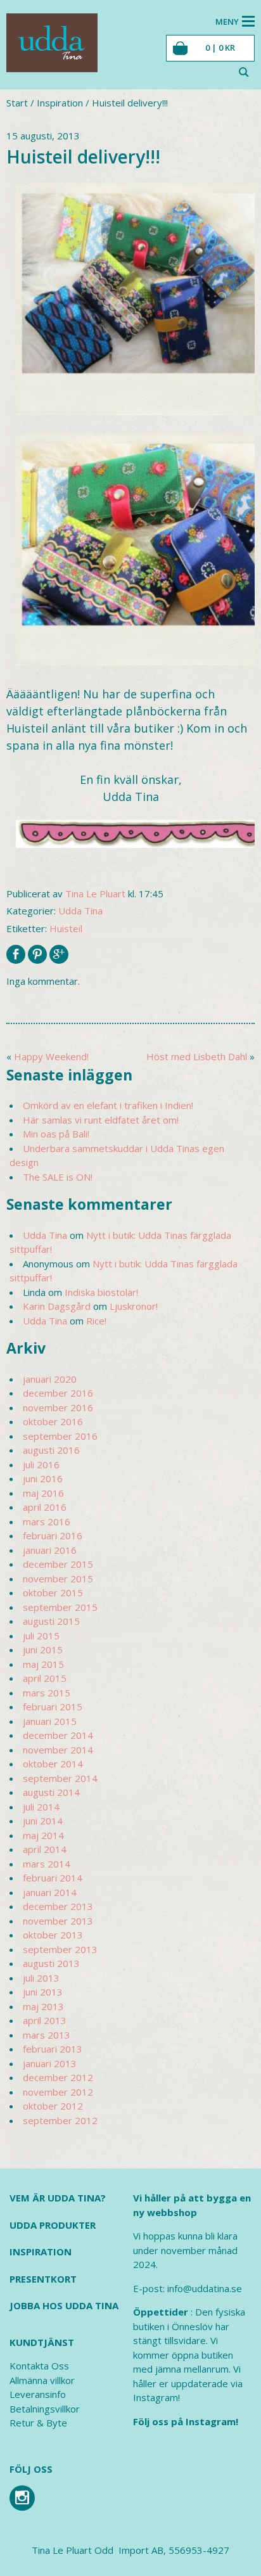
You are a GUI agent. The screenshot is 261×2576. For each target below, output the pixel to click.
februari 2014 (53, 1878)
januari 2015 (50, 1721)
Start (17, 103)
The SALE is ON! (58, 1177)
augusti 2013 (51, 1963)
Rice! (96, 1321)
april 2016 (45, 1507)
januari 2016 (50, 1550)
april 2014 (45, 1849)
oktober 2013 (53, 1935)
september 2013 (60, 1949)
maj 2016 (43, 1493)
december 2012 (58, 2077)
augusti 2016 (51, 1450)
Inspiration (60, 103)
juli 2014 (41, 1807)
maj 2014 (43, 1835)
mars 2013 (47, 2035)
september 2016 (60, 1436)
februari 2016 (53, 1535)
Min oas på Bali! (56, 1134)
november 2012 (58, 2092)
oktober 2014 (53, 1764)
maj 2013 (43, 2006)
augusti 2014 (51, 1792)
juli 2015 (41, 1636)
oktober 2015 (53, 1592)
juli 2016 (41, 1464)
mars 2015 (47, 1693)
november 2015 (58, 1579)
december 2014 (58, 1735)
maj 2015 (43, 1664)
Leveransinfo (38, 2394)
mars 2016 (47, 1522)
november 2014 (58, 1750)
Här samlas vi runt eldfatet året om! (101, 1120)
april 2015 (45, 1678)
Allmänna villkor (42, 2380)
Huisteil (66, 928)
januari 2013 (50, 2063)
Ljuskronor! (134, 1306)
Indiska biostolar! (101, 1292)
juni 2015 (43, 1650)
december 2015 (58, 1564)
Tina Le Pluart (95, 894)
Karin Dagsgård (57, 1306)
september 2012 (60, 2120)
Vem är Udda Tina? (58, 2198)
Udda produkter (53, 2225)
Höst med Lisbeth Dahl (197, 1056)
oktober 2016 (53, 1421)
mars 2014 (47, 1864)
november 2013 (58, 1921)
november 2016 (58, 1407)
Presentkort (43, 2279)
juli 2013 (41, 1978)
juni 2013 (43, 1992)
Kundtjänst (42, 2342)
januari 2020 (50, 1379)
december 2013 (58, 1906)
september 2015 (60, 1607)
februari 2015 (53, 1707)
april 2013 (45, 2020)
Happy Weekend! (51, 1056)
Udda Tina (80, 911)
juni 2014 (43, 1821)
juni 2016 (43, 1478)
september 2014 (60, 1778)
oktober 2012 (53, 2106)
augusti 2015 (51, 1621)
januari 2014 (50, 1892)
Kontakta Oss (39, 2366)
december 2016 (58, 1393)
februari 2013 (53, 2049)
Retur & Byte (38, 2423)
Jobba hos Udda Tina (64, 2305)
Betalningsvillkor (45, 2409)
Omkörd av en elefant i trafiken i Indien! (108, 1105)
